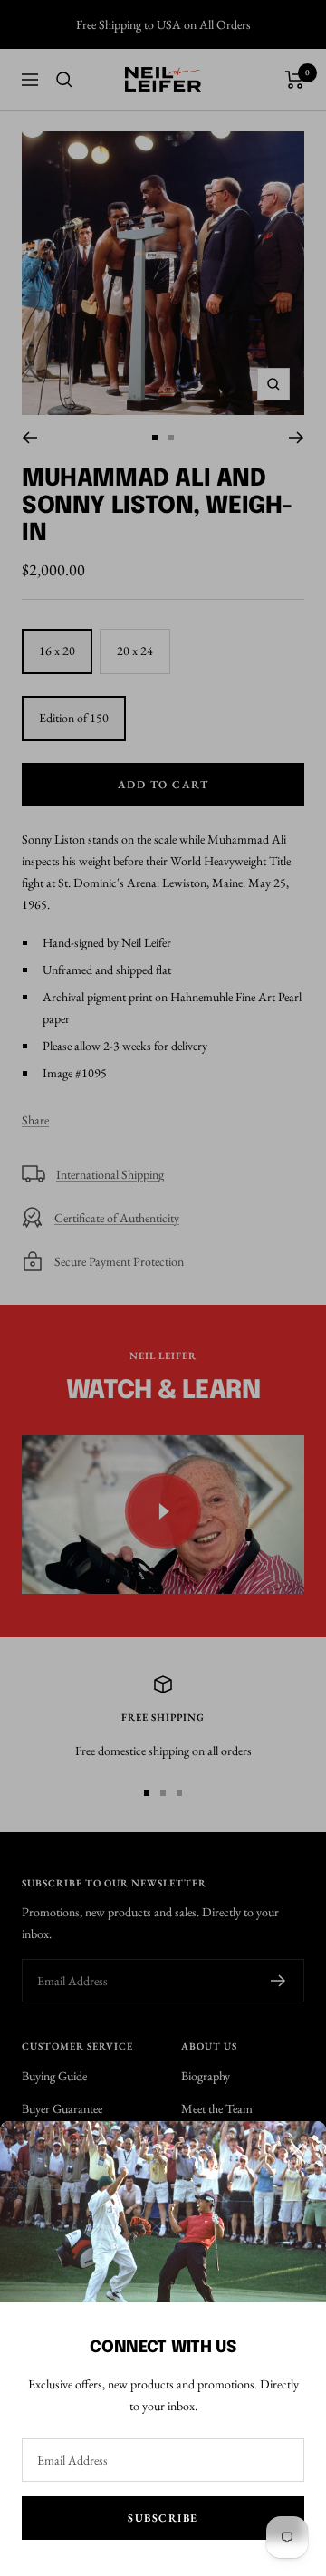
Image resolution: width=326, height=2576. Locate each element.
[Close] (298, 2149)
